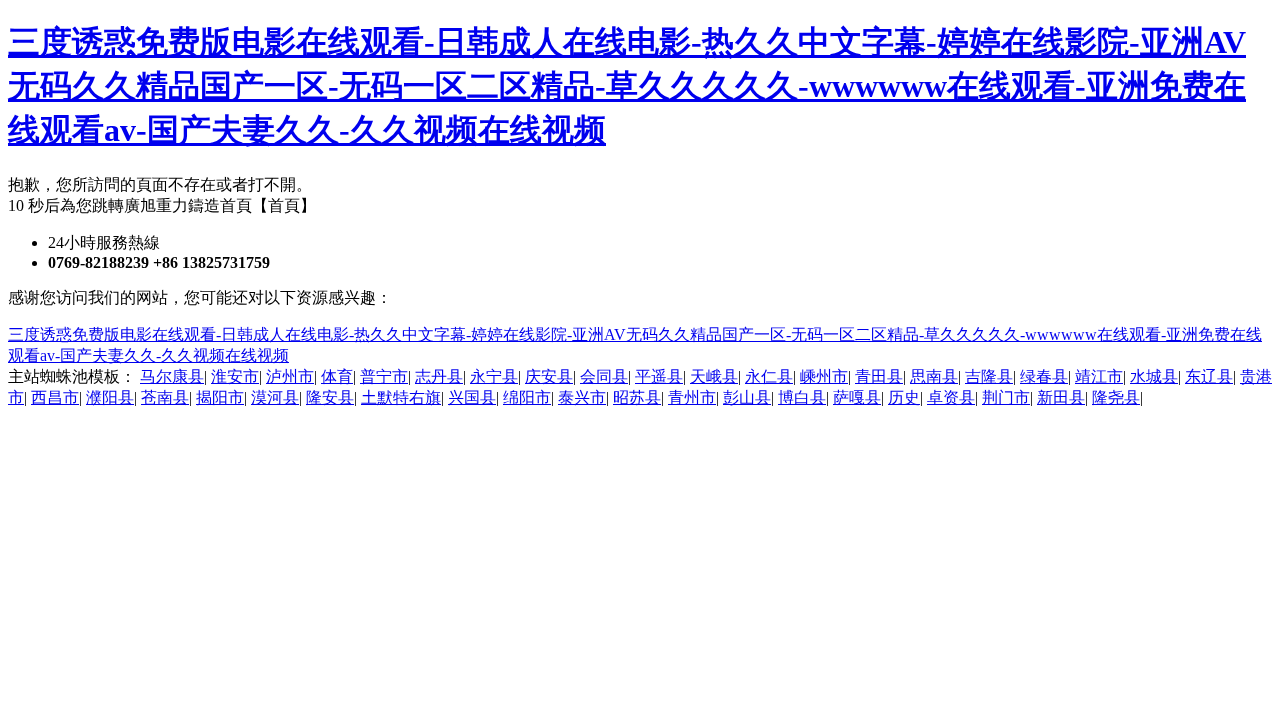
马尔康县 (172, 376)
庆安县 (549, 376)
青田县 (879, 376)
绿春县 (1044, 376)
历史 (904, 397)
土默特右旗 (401, 397)
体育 (337, 376)
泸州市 (290, 376)
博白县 (802, 397)
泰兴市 (582, 397)
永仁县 (769, 376)
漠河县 (275, 397)
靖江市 (1099, 376)
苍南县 (165, 397)
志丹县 (439, 376)
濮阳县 (110, 397)
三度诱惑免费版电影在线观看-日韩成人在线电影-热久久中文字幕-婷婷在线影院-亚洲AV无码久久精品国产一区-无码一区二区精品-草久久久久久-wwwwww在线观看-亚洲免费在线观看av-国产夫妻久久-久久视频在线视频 (627, 86)
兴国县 (472, 397)
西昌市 (55, 397)
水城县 (1154, 376)
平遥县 (659, 376)
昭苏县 (637, 397)
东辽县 (1209, 376)
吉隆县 (989, 376)
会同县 (604, 376)
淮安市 (235, 376)
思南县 (934, 376)
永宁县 (494, 376)
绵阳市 (527, 397)
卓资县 (951, 397)
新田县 (1061, 397)
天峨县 (714, 376)
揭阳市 (220, 397)
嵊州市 (824, 376)
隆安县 (330, 397)
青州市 (692, 397)
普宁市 (384, 376)
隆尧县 (1116, 397)
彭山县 (747, 397)
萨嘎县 (857, 397)
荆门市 (1006, 397)
